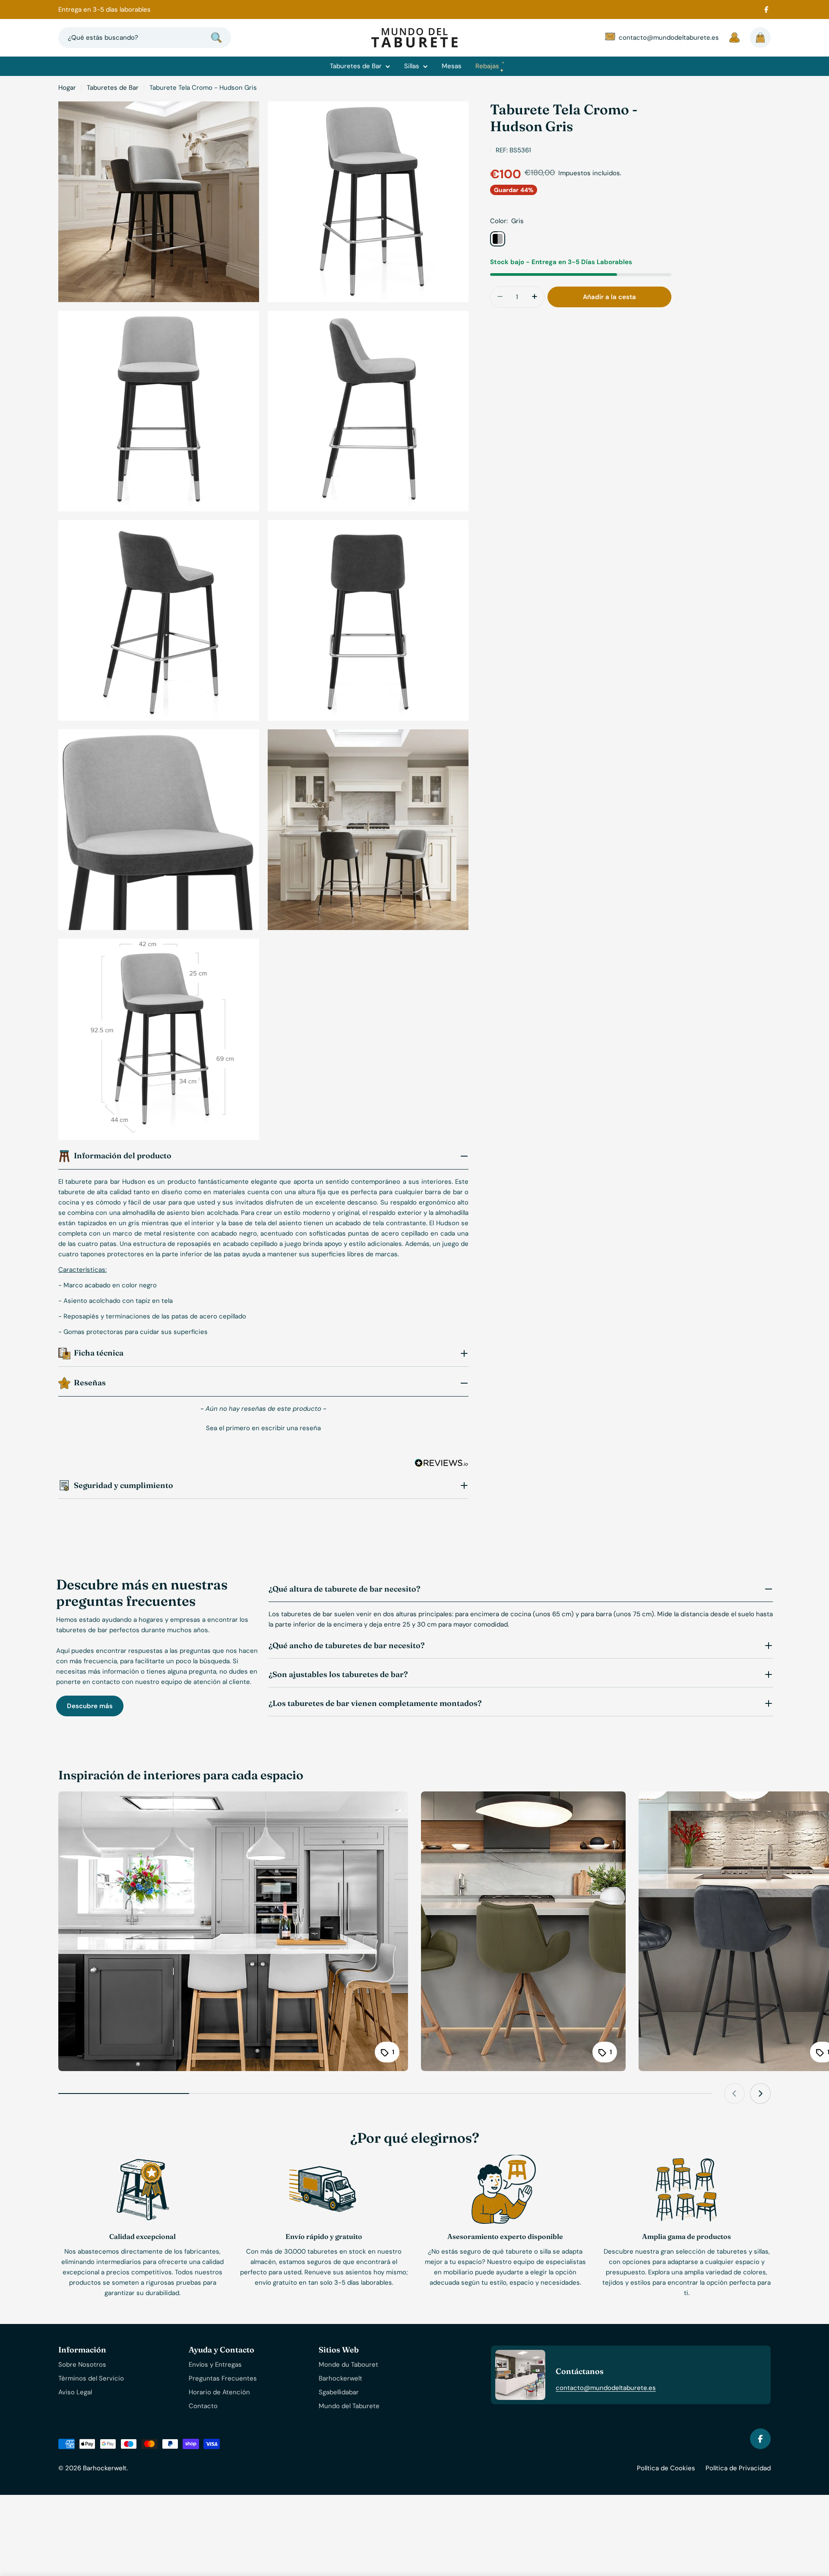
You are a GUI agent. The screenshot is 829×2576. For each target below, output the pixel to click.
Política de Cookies (666, 2468)
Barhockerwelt (105, 2468)
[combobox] (145, 38)
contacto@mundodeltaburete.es (606, 2388)
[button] (263, 1427)
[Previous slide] (734, 2094)
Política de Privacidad (738, 2468)
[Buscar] (216, 38)
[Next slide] (760, 2094)
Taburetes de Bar (113, 88)
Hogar (67, 88)
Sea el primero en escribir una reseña (263, 1428)
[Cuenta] (734, 38)
